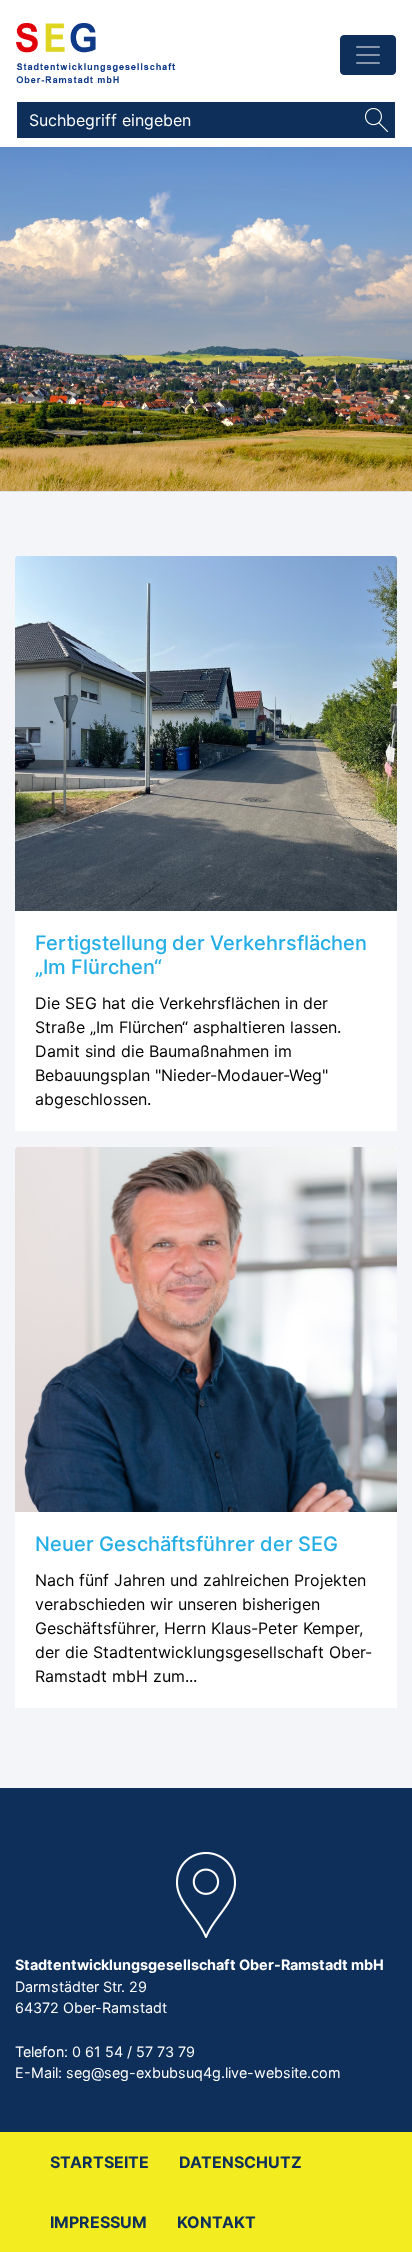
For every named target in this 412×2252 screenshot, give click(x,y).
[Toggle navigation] (368, 55)
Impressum (98, 2222)
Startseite (99, 2162)
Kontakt (216, 2222)
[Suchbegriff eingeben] (377, 120)
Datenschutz (240, 2162)
